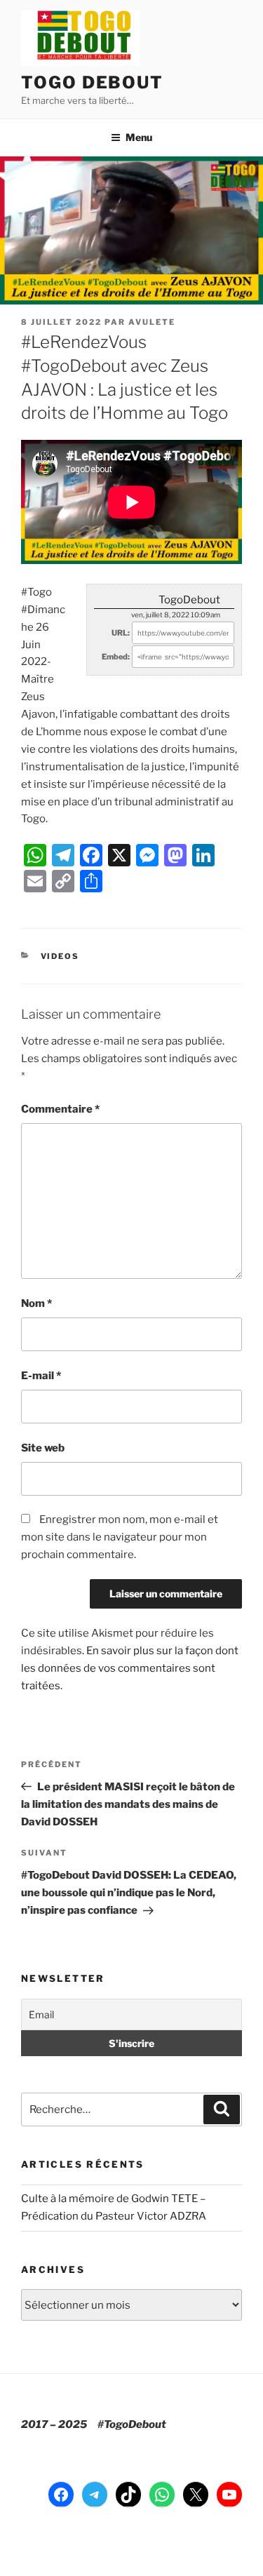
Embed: (116, 657)
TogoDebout (189, 600)
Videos (60, 956)
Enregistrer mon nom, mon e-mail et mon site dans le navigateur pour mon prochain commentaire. (120, 1537)
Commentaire (60, 1109)
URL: (121, 633)
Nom (36, 1303)
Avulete (152, 322)
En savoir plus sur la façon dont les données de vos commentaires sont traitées (130, 1668)
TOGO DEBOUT (92, 82)
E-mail (41, 1376)
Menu (139, 137)
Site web (43, 1448)
